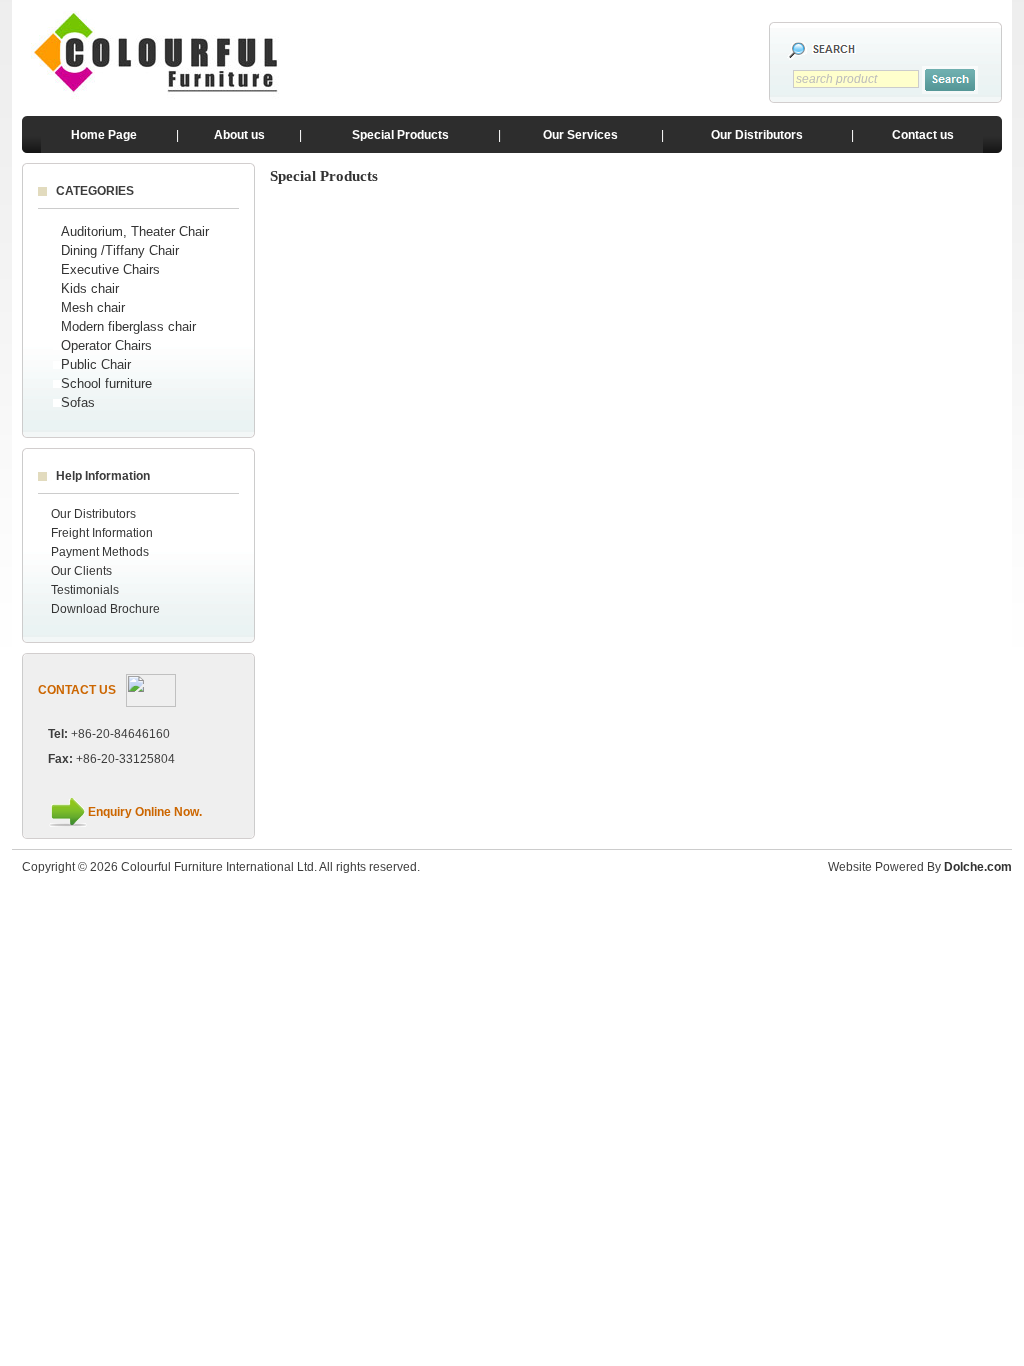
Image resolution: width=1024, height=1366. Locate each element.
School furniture (106, 383)
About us (239, 135)
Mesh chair (93, 307)
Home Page (104, 135)
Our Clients (81, 571)
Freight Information (102, 533)
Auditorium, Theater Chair (135, 231)
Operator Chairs (106, 345)
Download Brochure (105, 609)
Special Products (400, 135)
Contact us (923, 135)
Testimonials (85, 590)
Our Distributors (757, 135)
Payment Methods (100, 552)
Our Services (580, 135)
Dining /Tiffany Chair (120, 250)
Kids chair (90, 288)
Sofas (78, 402)
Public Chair (96, 364)
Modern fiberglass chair (128, 326)
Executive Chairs (110, 269)
